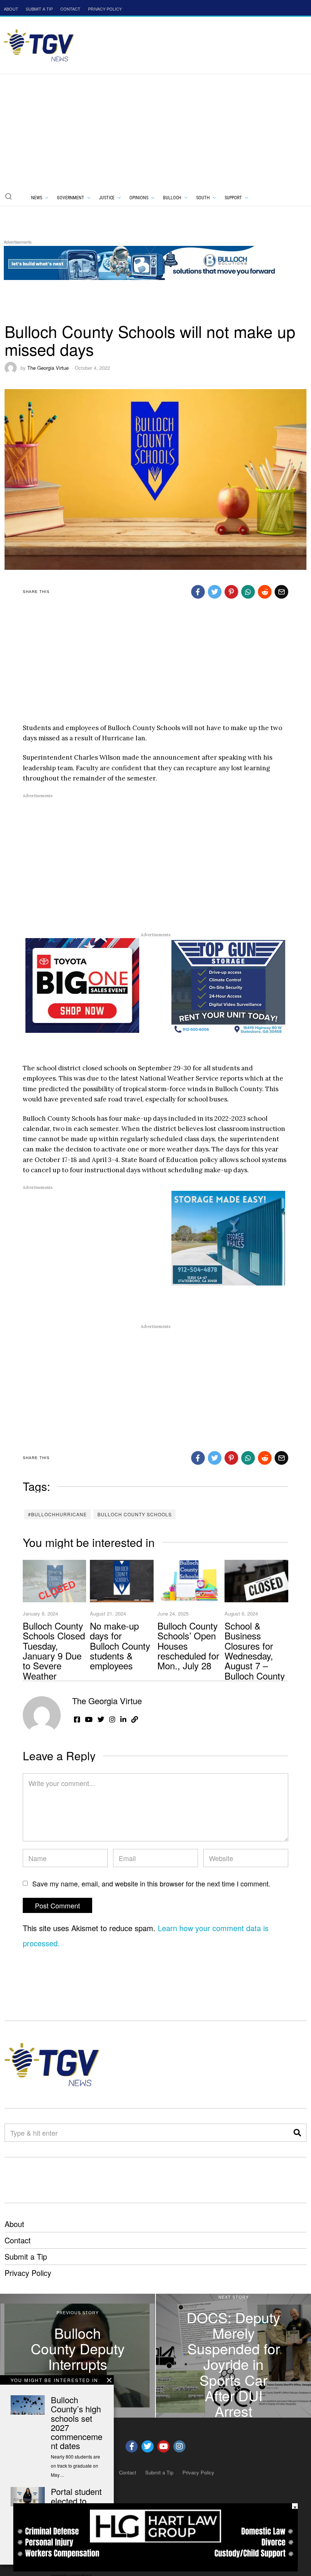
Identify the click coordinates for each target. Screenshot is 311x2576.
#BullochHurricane (57, 1514)
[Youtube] (163, 2446)
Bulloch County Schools (135, 1514)
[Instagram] (112, 1719)
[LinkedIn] (123, 1719)
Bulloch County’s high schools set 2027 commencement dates (77, 2423)
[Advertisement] (155, 131)
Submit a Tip (26, 2256)
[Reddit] (265, 592)
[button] (8, 196)
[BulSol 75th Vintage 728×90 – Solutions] (142, 262)
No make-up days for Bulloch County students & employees (120, 1646)
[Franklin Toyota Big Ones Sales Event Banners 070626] (82, 985)
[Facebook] (198, 592)
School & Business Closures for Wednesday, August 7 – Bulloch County (255, 1651)
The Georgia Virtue (48, 368)
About (14, 2224)
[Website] (135, 1719)
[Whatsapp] (248, 592)
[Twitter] (215, 592)
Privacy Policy (28, 2273)
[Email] (281, 592)
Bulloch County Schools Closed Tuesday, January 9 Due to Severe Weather (54, 1651)
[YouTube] (89, 1719)
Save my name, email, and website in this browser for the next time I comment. (151, 1883)
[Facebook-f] (132, 2446)
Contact (18, 2240)
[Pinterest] (231, 592)
